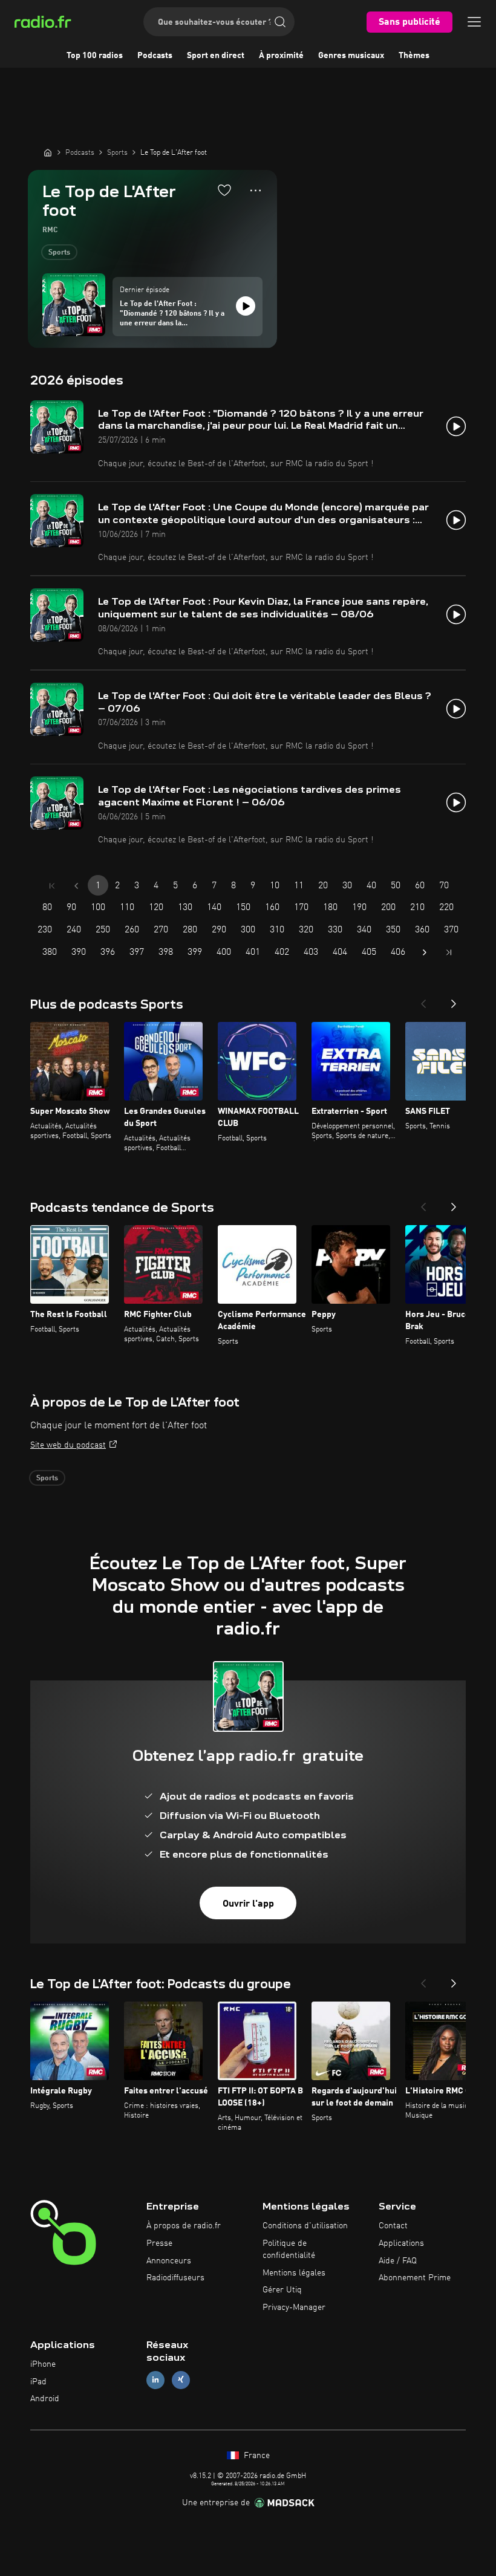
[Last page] (449, 952)
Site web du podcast (68, 1445)
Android (45, 2399)
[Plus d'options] (256, 190)
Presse (159, 2243)
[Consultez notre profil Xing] (181, 2380)
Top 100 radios (95, 56)
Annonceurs (169, 2261)
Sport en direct (216, 56)
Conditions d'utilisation (305, 2226)
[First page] (52, 886)
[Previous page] (76, 886)
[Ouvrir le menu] (474, 22)
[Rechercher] (280, 22)
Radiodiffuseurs (175, 2278)
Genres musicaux (351, 56)
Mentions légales (294, 2273)
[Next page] (425, 952)
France (256, 2456)
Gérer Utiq (282, 2290)
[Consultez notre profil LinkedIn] (155, 2380)
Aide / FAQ (398, 2261)
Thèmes (414, 56)
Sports (59, 253)
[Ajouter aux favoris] (224, 190)
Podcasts (155, 56)
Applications (401, 2243)
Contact (393, 2226)
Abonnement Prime (415, 2278)
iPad (38, 2382)
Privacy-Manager (294, 2308)
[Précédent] (423, 1000)
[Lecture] (246, 306)
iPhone (43, 2364)
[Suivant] (454, 1000)
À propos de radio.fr (184, 2226)
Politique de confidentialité (289, 2249)
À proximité (281, 56)
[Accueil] (48, 152)
